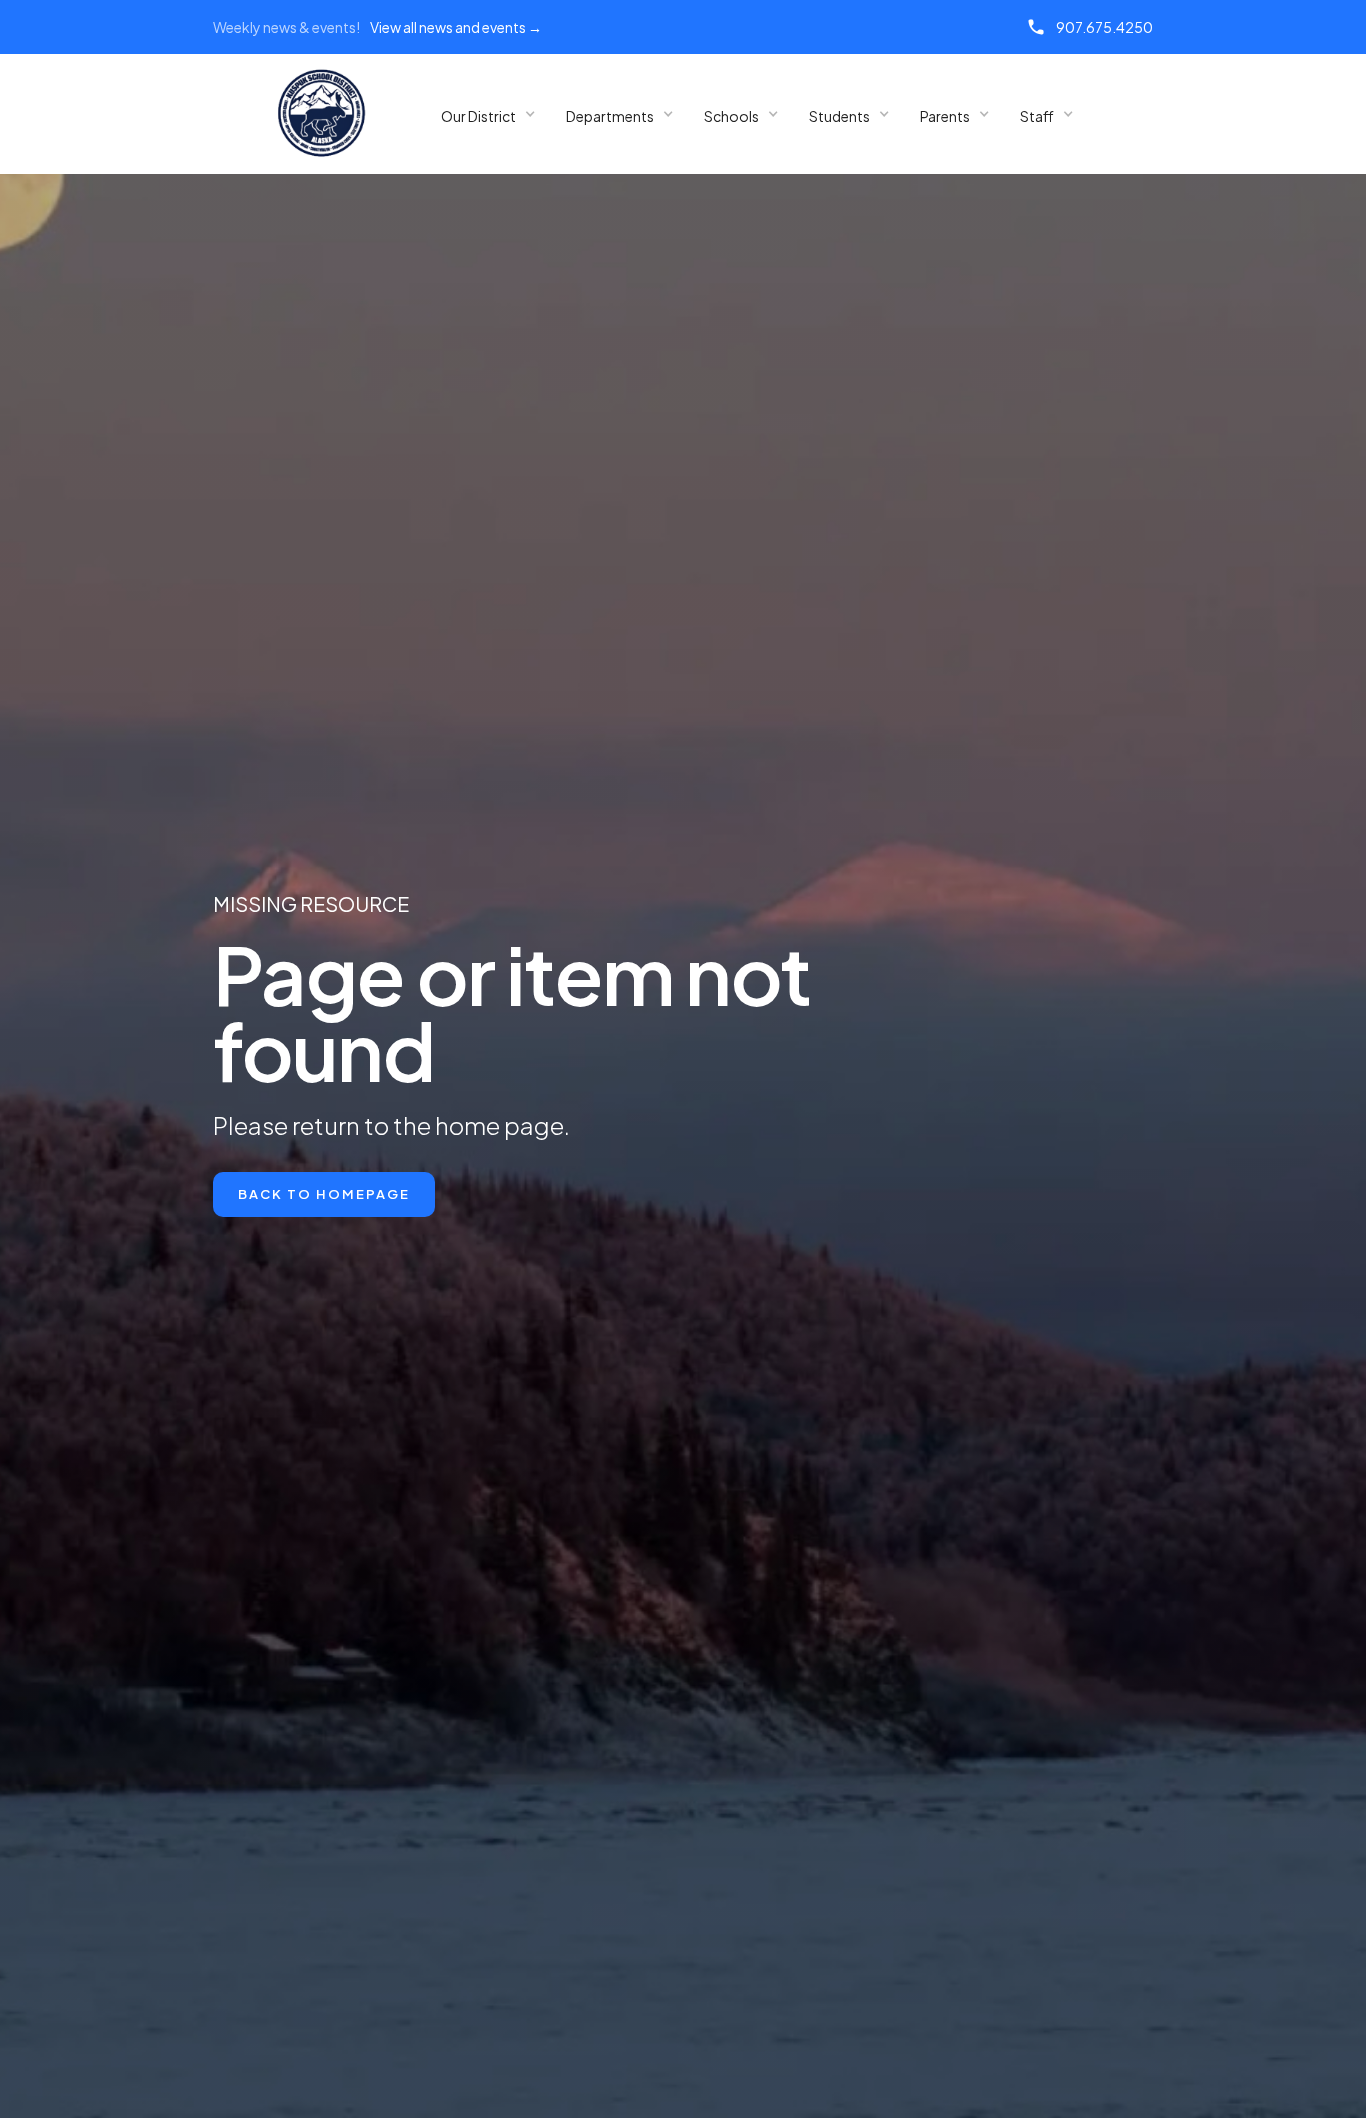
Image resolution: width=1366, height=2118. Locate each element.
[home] (322, 114)
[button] (488, 114)
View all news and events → (456, 27)
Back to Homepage (324, 1194)
